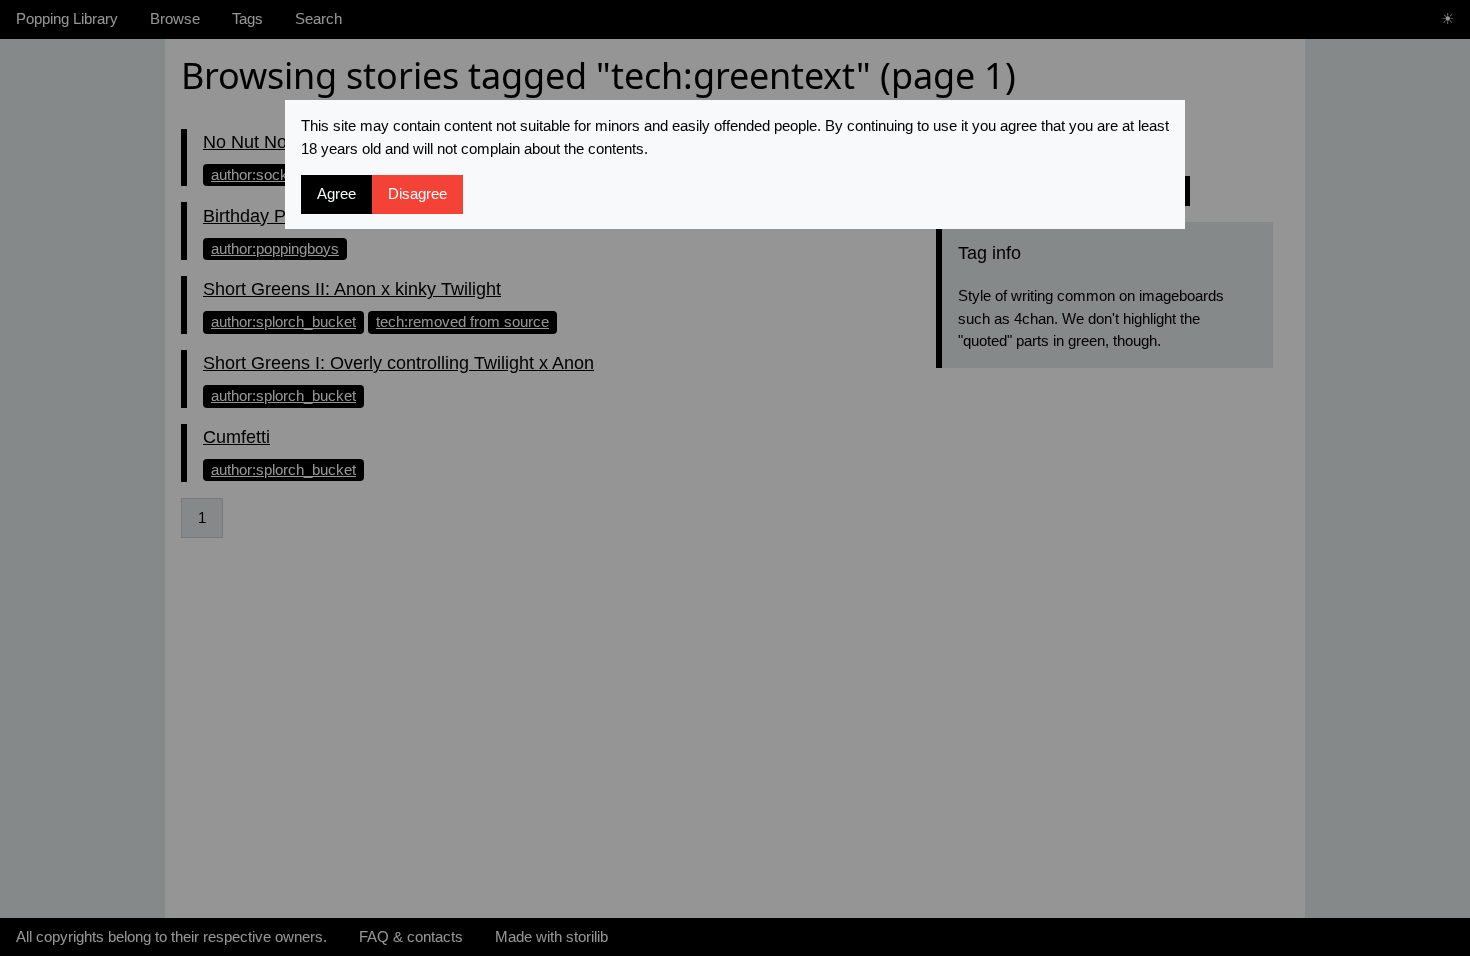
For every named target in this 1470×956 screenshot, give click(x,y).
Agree (336, 193)
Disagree (417, 193)
